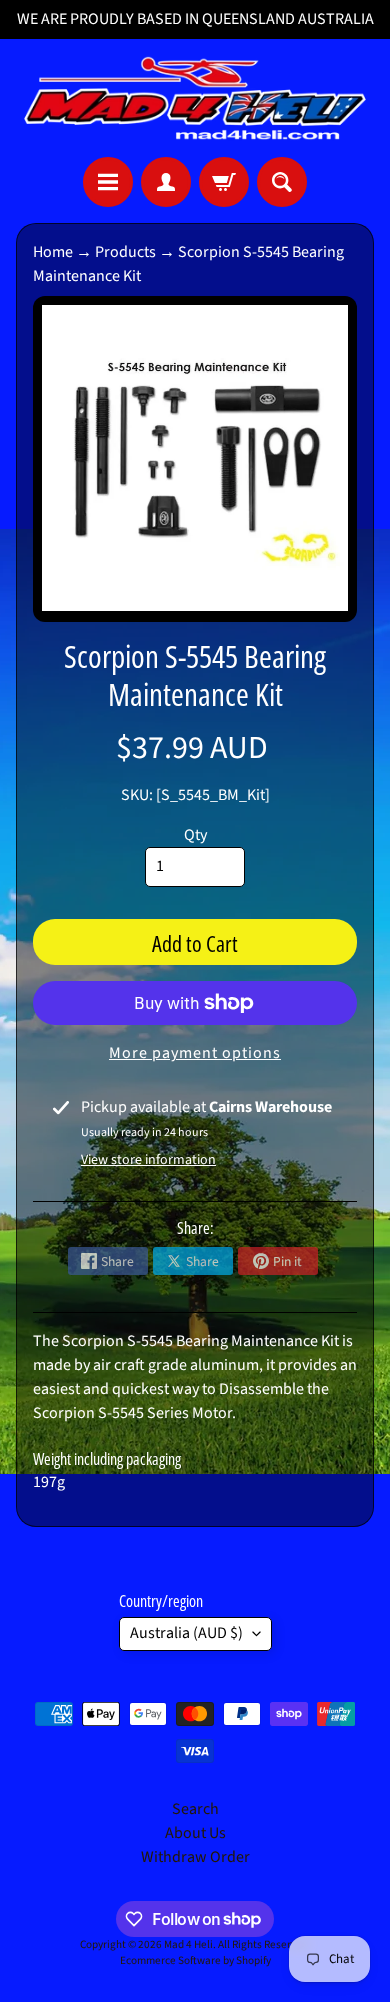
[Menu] (108, 182)
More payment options (195, 1053)
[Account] (166, 182)
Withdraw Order (195, 1857)
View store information (148, 1160)
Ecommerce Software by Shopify (195, 1960)
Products (125, 252)
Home (53, 252)
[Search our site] (282, 182)
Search (195, 1809)
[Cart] (224, 182)
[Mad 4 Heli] (195, 98)
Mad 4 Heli (188, 1944)
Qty (195, 835)
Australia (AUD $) (186, 1633)
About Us (195, 1833)
